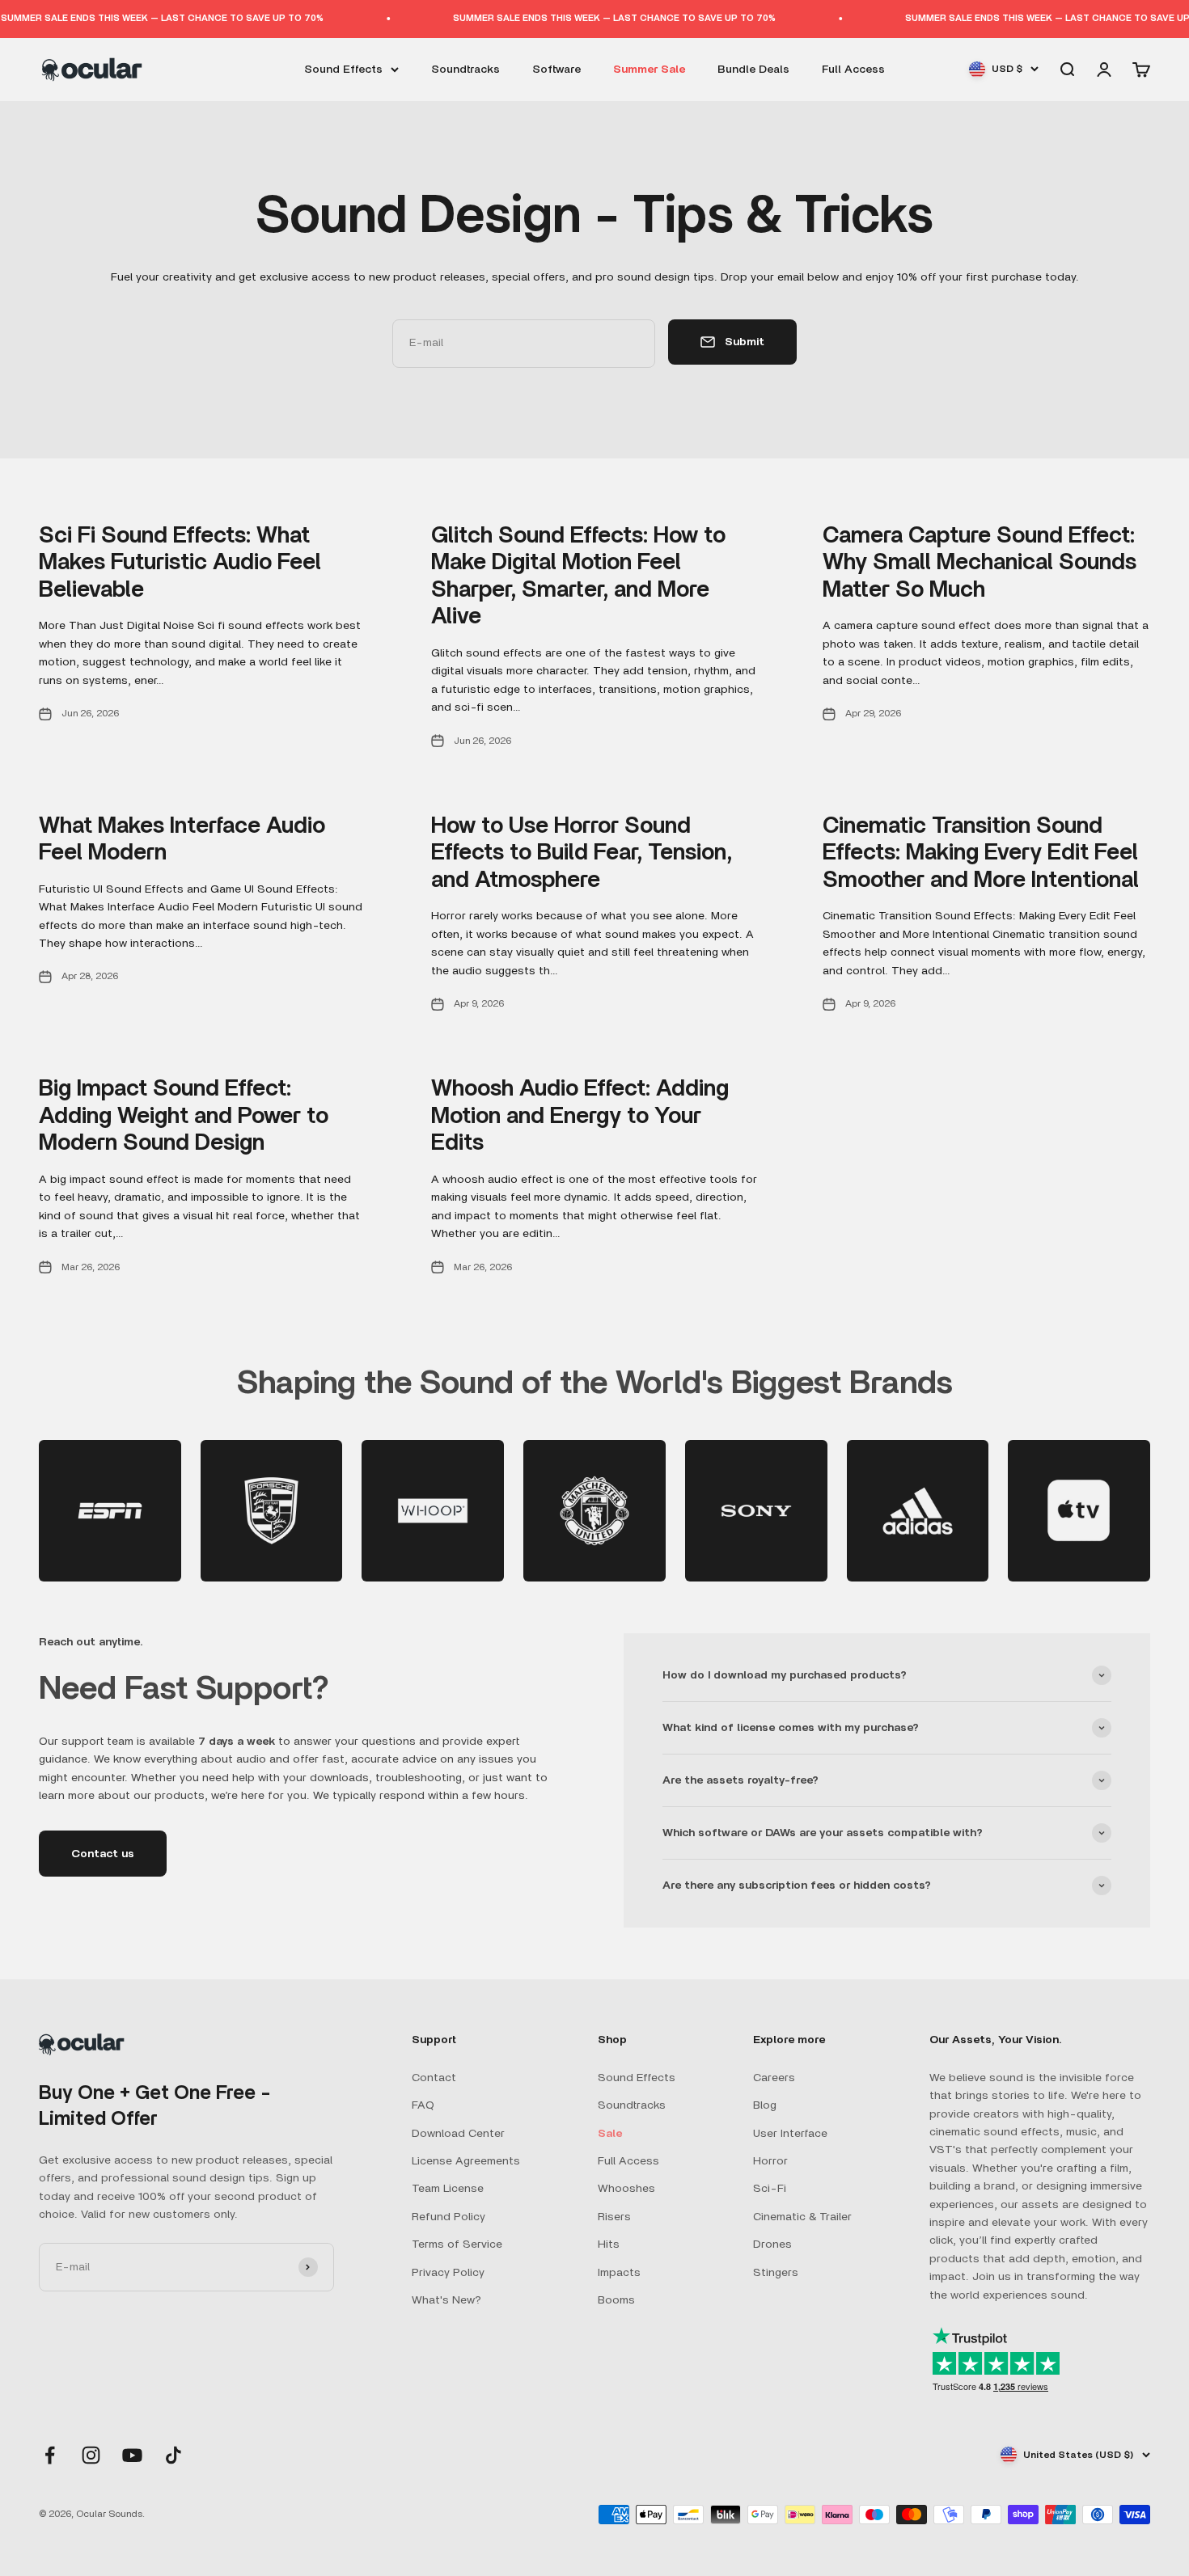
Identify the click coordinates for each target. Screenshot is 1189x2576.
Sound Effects (343, 69)
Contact (434, 2078)
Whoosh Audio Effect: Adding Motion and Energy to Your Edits (580, 1116)
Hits (609, 2244)
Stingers (776, 2273)
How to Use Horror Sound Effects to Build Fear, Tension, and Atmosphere (582, 853)
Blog (765, 2105)
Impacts (619, 2273)
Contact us (103, 1854)
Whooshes (626, 2189)
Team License (448, 2189)
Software (556, 69)
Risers (614, 2217)
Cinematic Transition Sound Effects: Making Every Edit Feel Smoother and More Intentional (981, 853)
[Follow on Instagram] (91, 2455)
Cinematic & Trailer (802, 2217)
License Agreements (466, 2161)
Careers (774, 2078)
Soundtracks (465, 69)
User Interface (790, 2134)
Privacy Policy (448, 2273)
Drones (772, 2244)
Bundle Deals (753, 69)
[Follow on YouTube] (132, 2455)
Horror (770, 2161)
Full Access (853, 69)
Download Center (458, 2134)
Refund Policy (449, 2217)
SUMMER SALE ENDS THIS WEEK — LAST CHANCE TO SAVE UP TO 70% (587, 18)
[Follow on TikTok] (173, 2455)
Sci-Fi (770, 2189)
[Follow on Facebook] (50, 2455)
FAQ (423, 2105)
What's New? (446, 2300)
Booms (616, 2300)
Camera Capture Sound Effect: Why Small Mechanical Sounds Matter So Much (980, 563)
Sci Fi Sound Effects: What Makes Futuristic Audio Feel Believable (180, 563)
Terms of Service (457, 2244)
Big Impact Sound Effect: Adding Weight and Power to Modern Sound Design (184, 1116)
